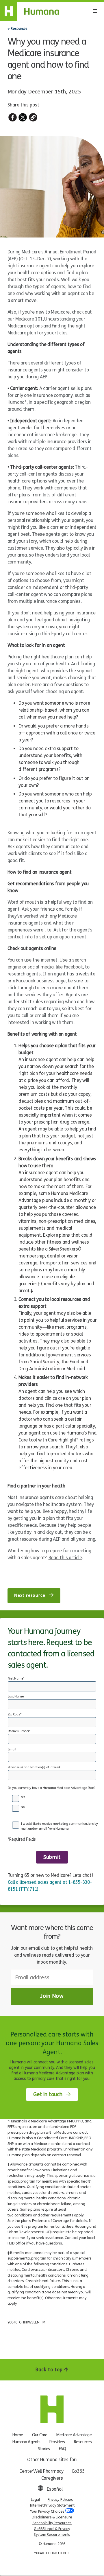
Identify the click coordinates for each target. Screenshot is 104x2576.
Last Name (16, 1696)
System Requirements (52, 2535)
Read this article (65, 1558)
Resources (19, 28)
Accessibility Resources (52, 2523)
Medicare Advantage (74, 2435)
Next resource (30, 1596)
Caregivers (52, 2478)
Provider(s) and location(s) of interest (34, 1767)
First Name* (16, 1679)
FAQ (63, 2449)
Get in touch (48, 2094)
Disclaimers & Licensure (52, 2517)
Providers (57, 2442)
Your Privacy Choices (48, 2511)
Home (18, 2435)
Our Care (40, 2435)
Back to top (50, 2370)
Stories (44, 2449)
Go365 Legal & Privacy (52, 2529)
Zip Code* (15, 1714)
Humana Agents (26, 2442)
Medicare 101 (29, 319)
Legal (35, 2500)
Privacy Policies (60, 2500)
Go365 (78, 2471)
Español (55, 2489)
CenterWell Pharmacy (41, 2471)
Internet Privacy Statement (52, 2505)
